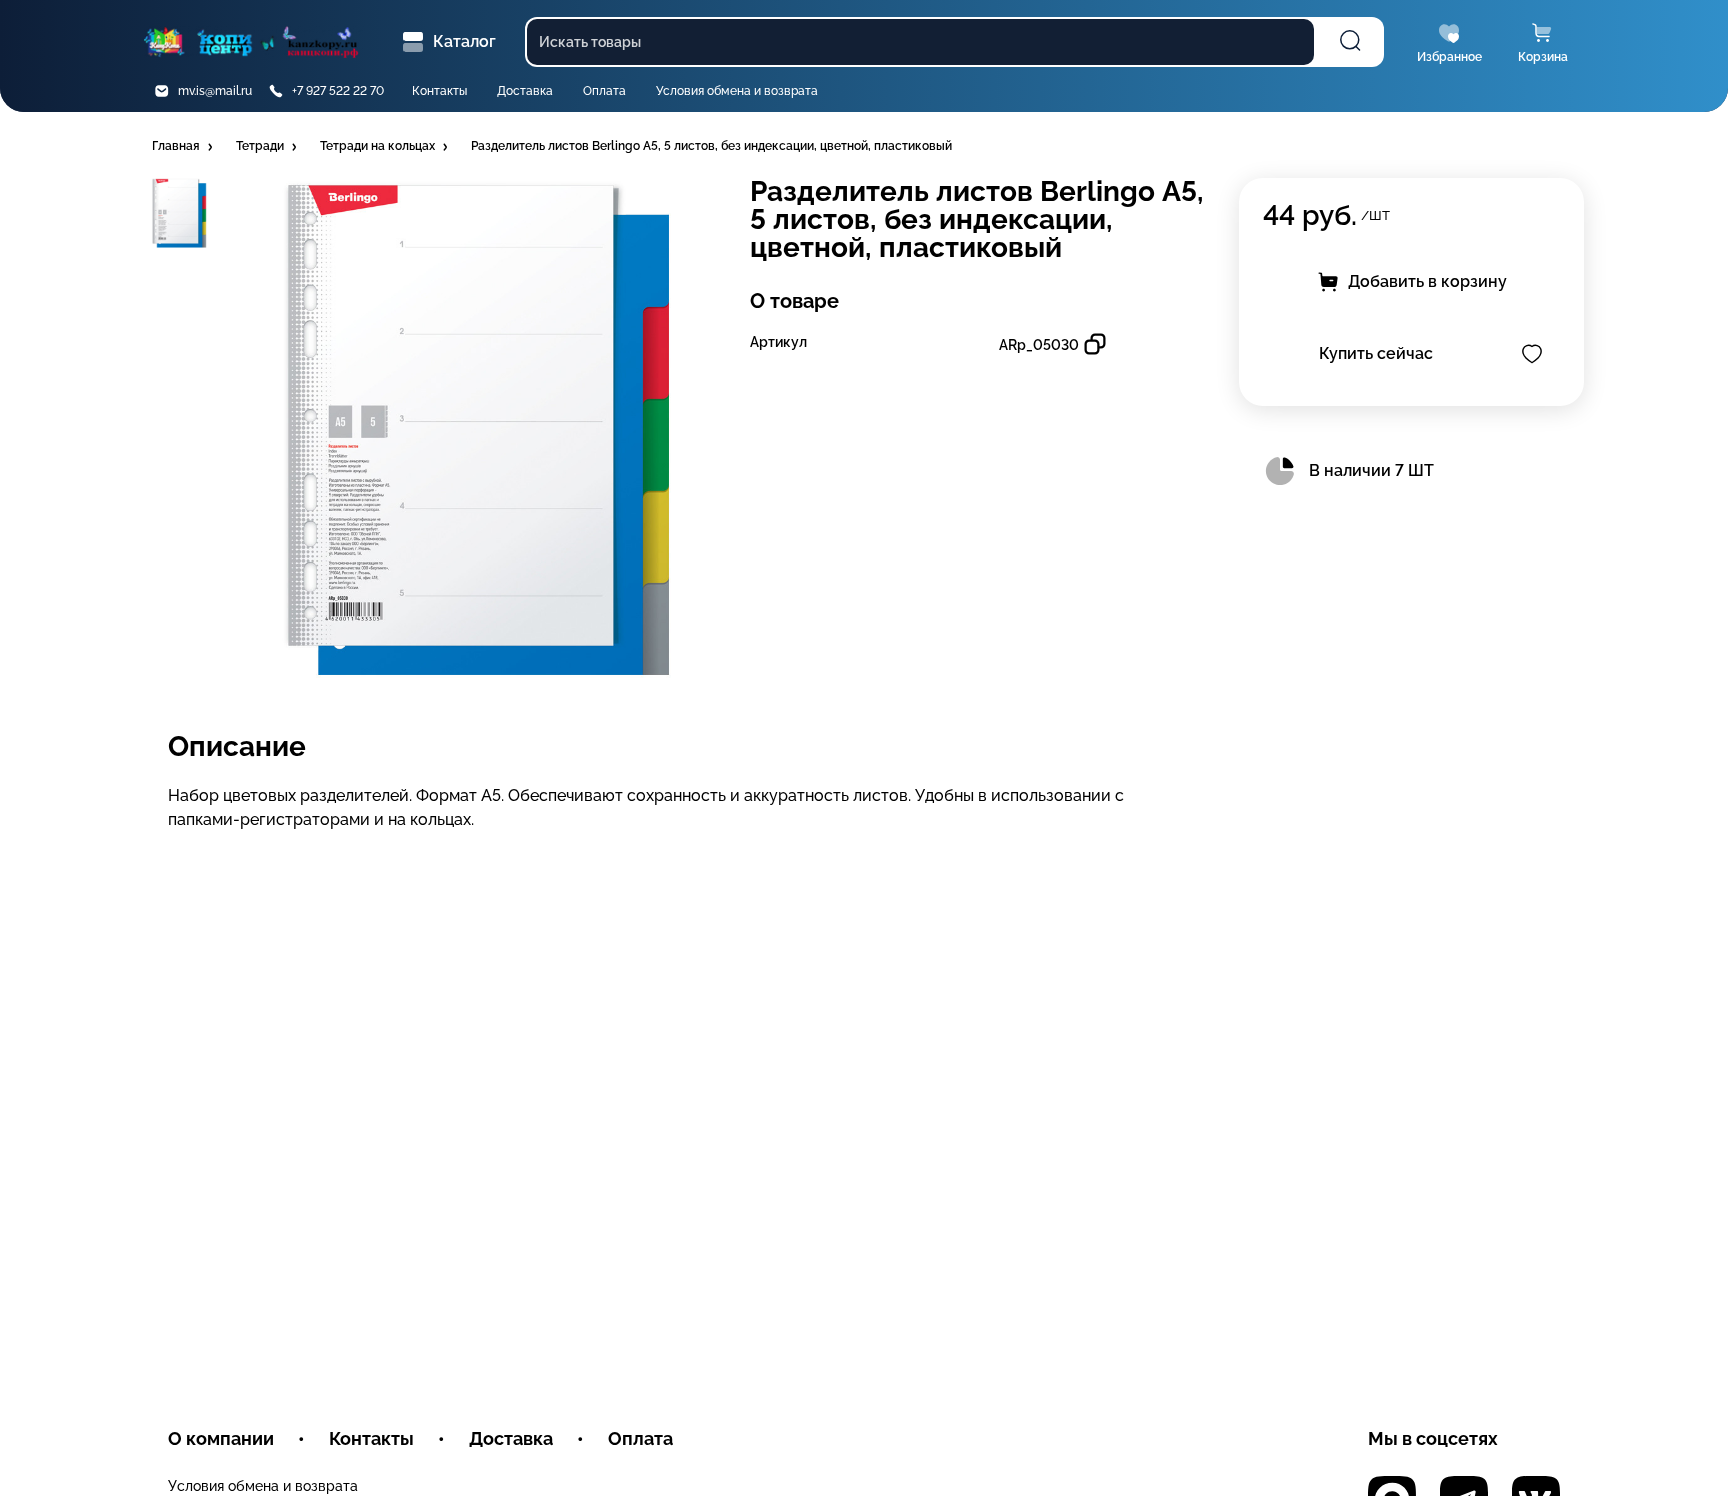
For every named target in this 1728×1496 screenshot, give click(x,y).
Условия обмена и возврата (737, 91)
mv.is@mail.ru (215, 91)
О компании (221, 1438)
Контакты (439, 91)
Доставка (525, 91)
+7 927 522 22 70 (338, 91)
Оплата (604, 91)
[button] (184, 147)
